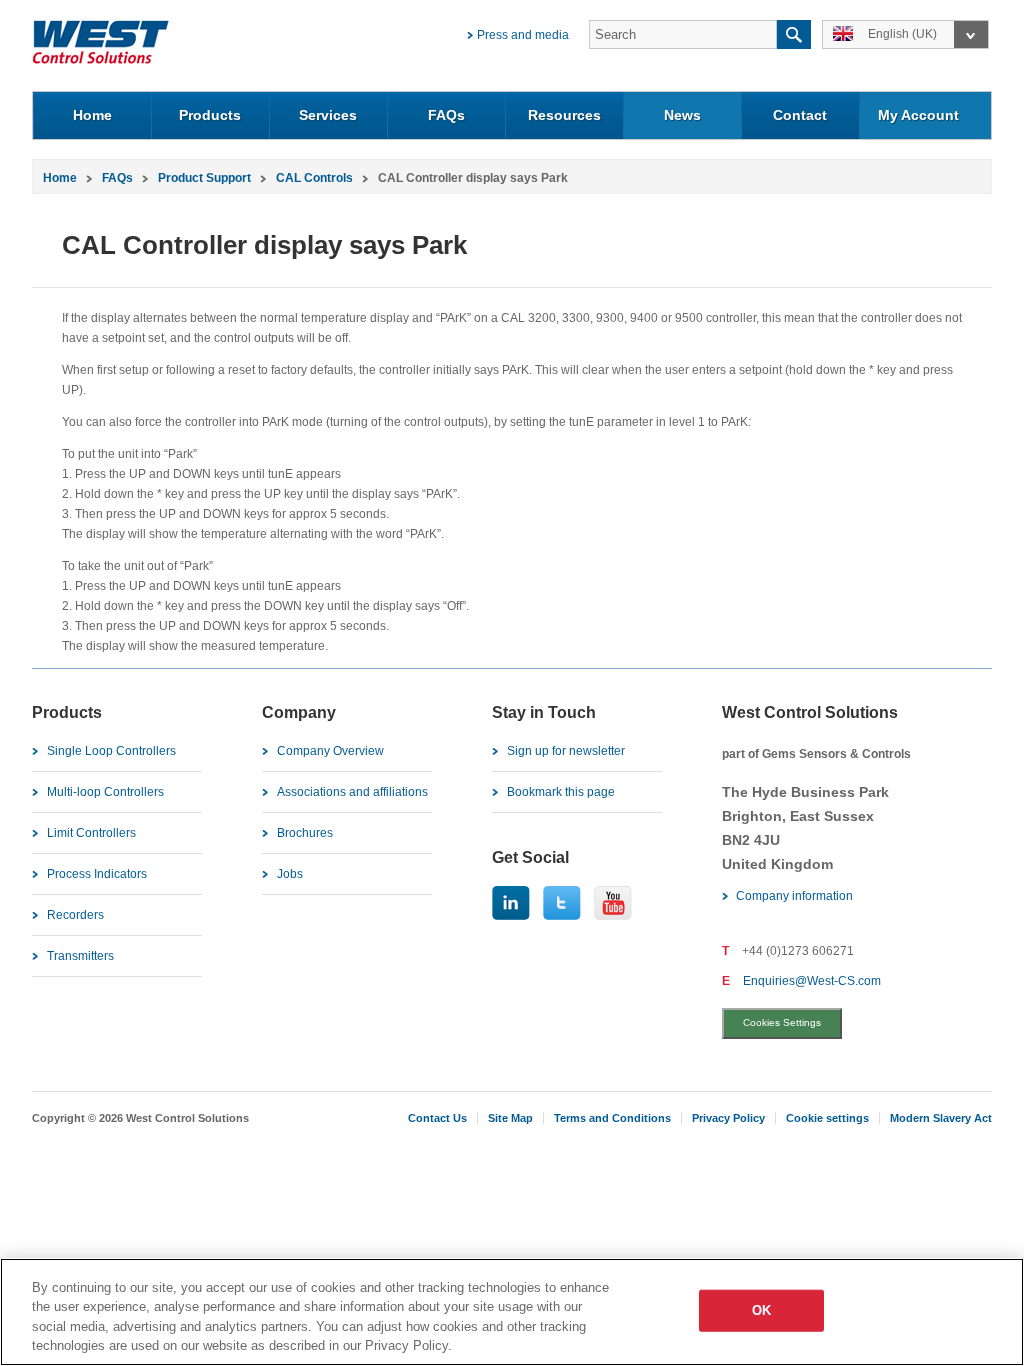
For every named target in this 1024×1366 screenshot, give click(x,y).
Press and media (523, 35)
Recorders (75, 915)
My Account (918, 115)
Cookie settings (827, 1118)
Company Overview (330, 751)
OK (761, 1310)
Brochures (305, 833)
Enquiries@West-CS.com (812, 981)
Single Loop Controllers (111, 751)
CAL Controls (314, 178)
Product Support (204, 178)
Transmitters (80, 956)
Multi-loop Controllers (105, 792)
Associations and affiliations (352, 792)
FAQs (446, 115)
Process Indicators (97, 874)
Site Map (510, 1118)
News (682, 115)
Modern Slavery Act (941, 1118)
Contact (800, 115)
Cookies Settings (782, 1022)
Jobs (290, 874)
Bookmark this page (561, 792)
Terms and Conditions (612, 1118)
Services (328, 115)
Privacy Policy (728, 1118)
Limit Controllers (91, 833)
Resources (564, 115)
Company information (794, 896)
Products (210, 115)
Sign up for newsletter (566, 751)
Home (92, 115)
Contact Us (437, 1118)
